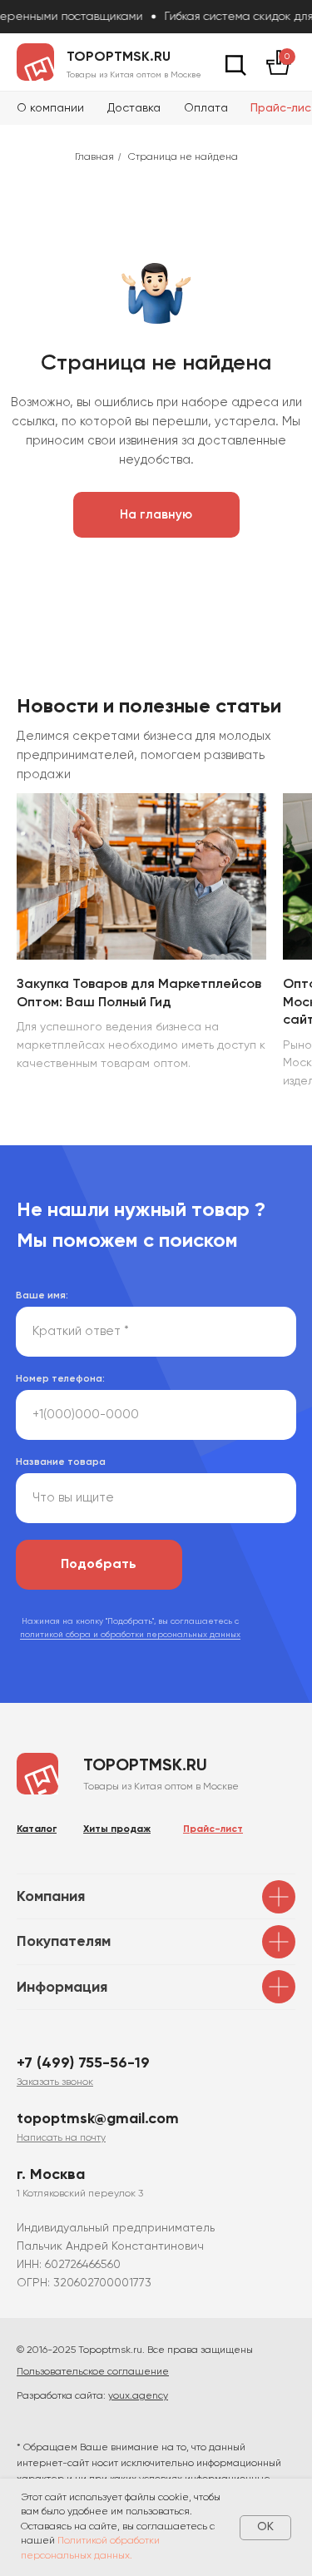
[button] (55, 2082)
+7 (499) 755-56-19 (83, 2063)
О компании (50, 108)
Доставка (134, 108)
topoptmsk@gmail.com (98, 2119)
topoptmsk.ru (119, 57)
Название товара (61, 1462)
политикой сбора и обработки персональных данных (130, 1635)
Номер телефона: (60, 1379)
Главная (94, 157)
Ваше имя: (42, 1296)
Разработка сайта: (92, 2396)
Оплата (206, 108)
